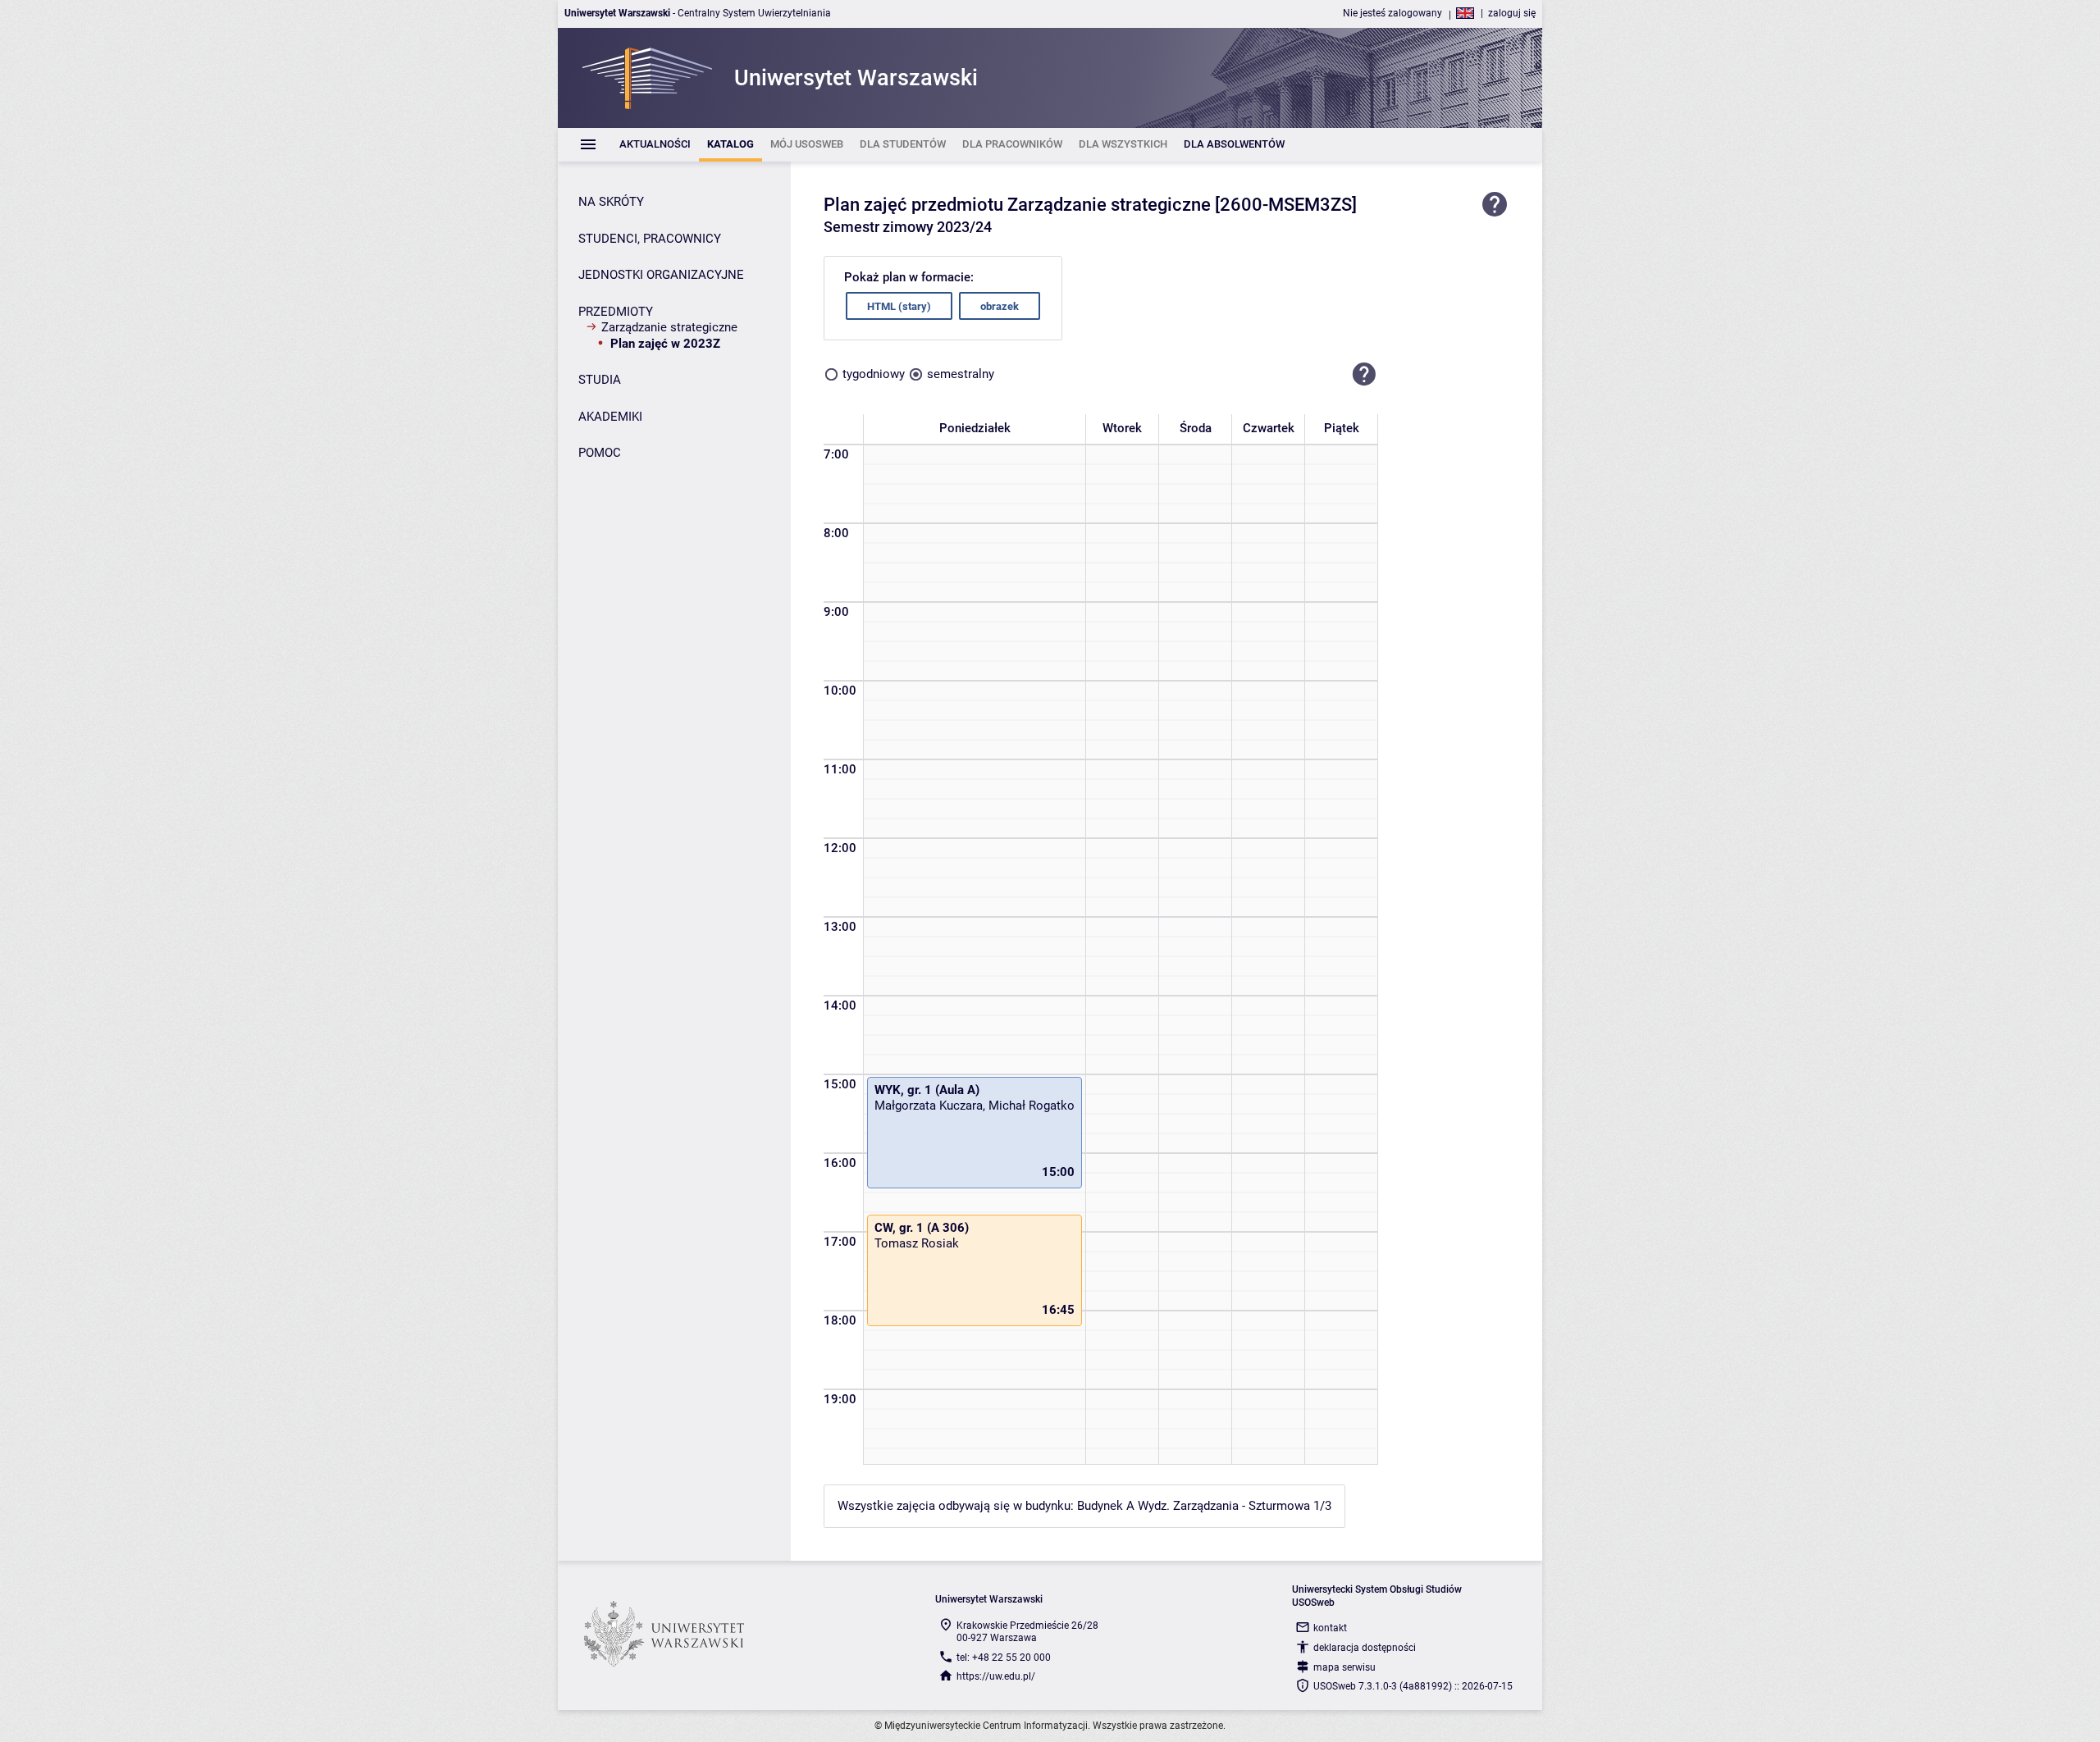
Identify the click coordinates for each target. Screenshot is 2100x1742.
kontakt (1330, 1628)
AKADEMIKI (610, 417)
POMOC (600, 453)
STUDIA (600, 380)
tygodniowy (874, 374)
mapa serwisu (1344, 1667)
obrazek (1000, 306)
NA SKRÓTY (611, 202)
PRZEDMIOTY (616, 312)
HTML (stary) (899, 306)
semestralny (961, 374)
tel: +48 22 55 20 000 (1004, 1658)
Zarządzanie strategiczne (669, 327)
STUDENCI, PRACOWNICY (650, 239)
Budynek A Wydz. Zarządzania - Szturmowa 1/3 (1204, 1506)
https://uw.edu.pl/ (996, 1676)
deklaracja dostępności (1365, 1648)
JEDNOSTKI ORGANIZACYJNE (661, 275)
